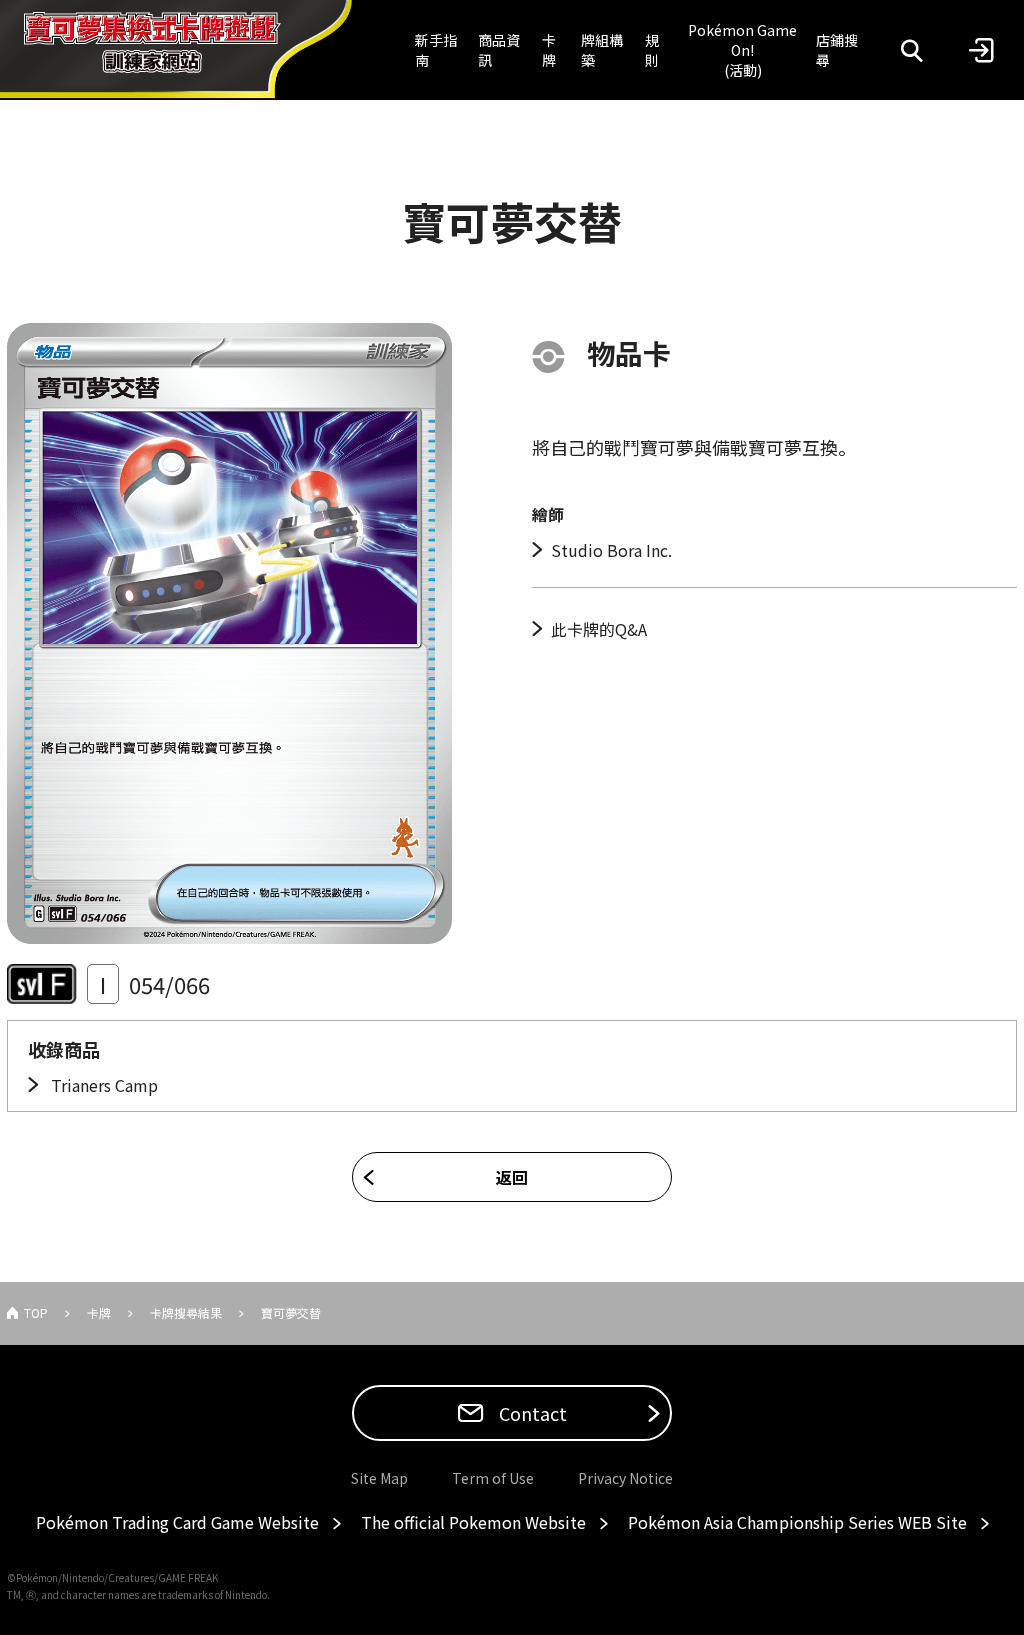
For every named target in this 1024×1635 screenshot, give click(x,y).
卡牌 (549, 50)
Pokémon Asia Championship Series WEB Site (797, 1522)
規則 (652, 50)
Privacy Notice (625, 1478)
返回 (512, 1177)
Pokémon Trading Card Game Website (177, 1522)
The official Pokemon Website (473, 1522)
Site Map (379, 1478)
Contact (531, 1413)
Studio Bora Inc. (611, 550)
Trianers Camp (102, 1085)
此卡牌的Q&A (599, 629)
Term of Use (493, 1478)
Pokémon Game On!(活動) (742, 50)
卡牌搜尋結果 (186, 1312)
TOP (36, 1312)
